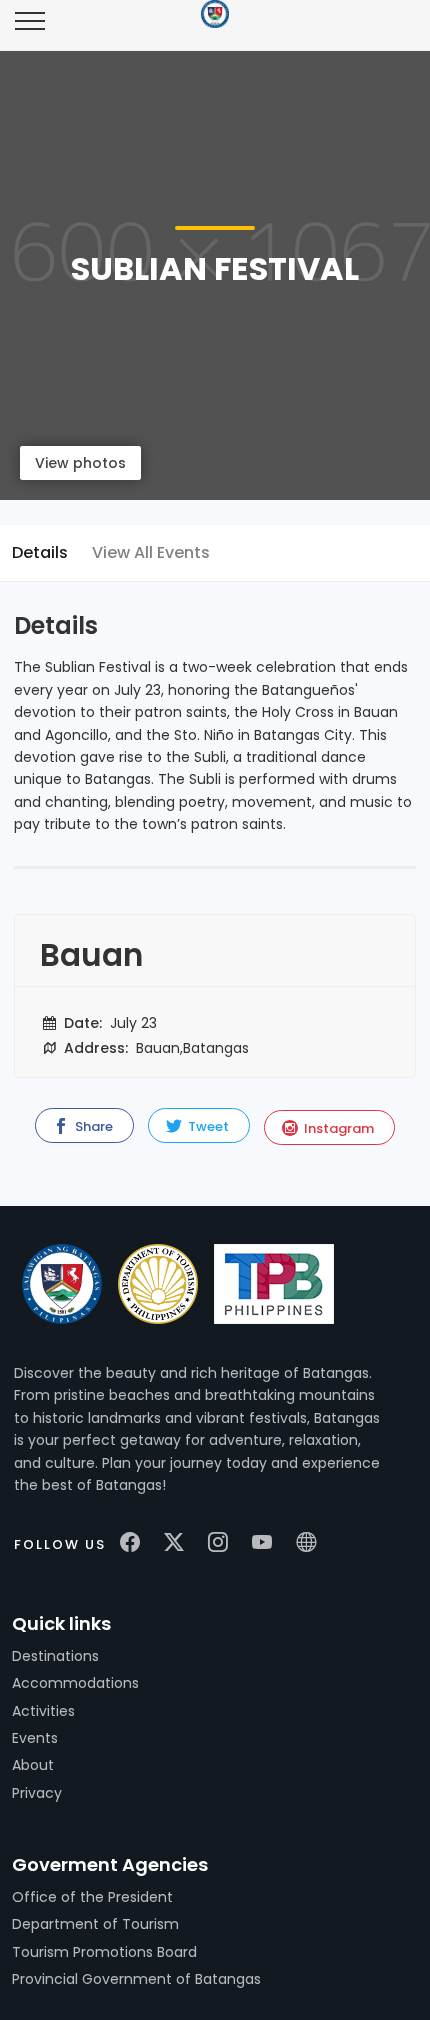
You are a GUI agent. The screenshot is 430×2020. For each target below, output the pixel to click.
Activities (43, 1711)
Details (40, 552)
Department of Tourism (95, 1924)
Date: (81, 1023)
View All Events (151, 552)
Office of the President (92, 1897)
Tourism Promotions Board (104, 1952)
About (33, 1765)
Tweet (207, 1126)
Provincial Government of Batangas (136, 1979)
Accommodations (75, 1683)
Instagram (337, 1128)
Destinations (55, 1656)
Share (92, 1126)
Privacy (37, 1793)
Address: (94, 1048)
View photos (80, 463)
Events (35, 1738)
